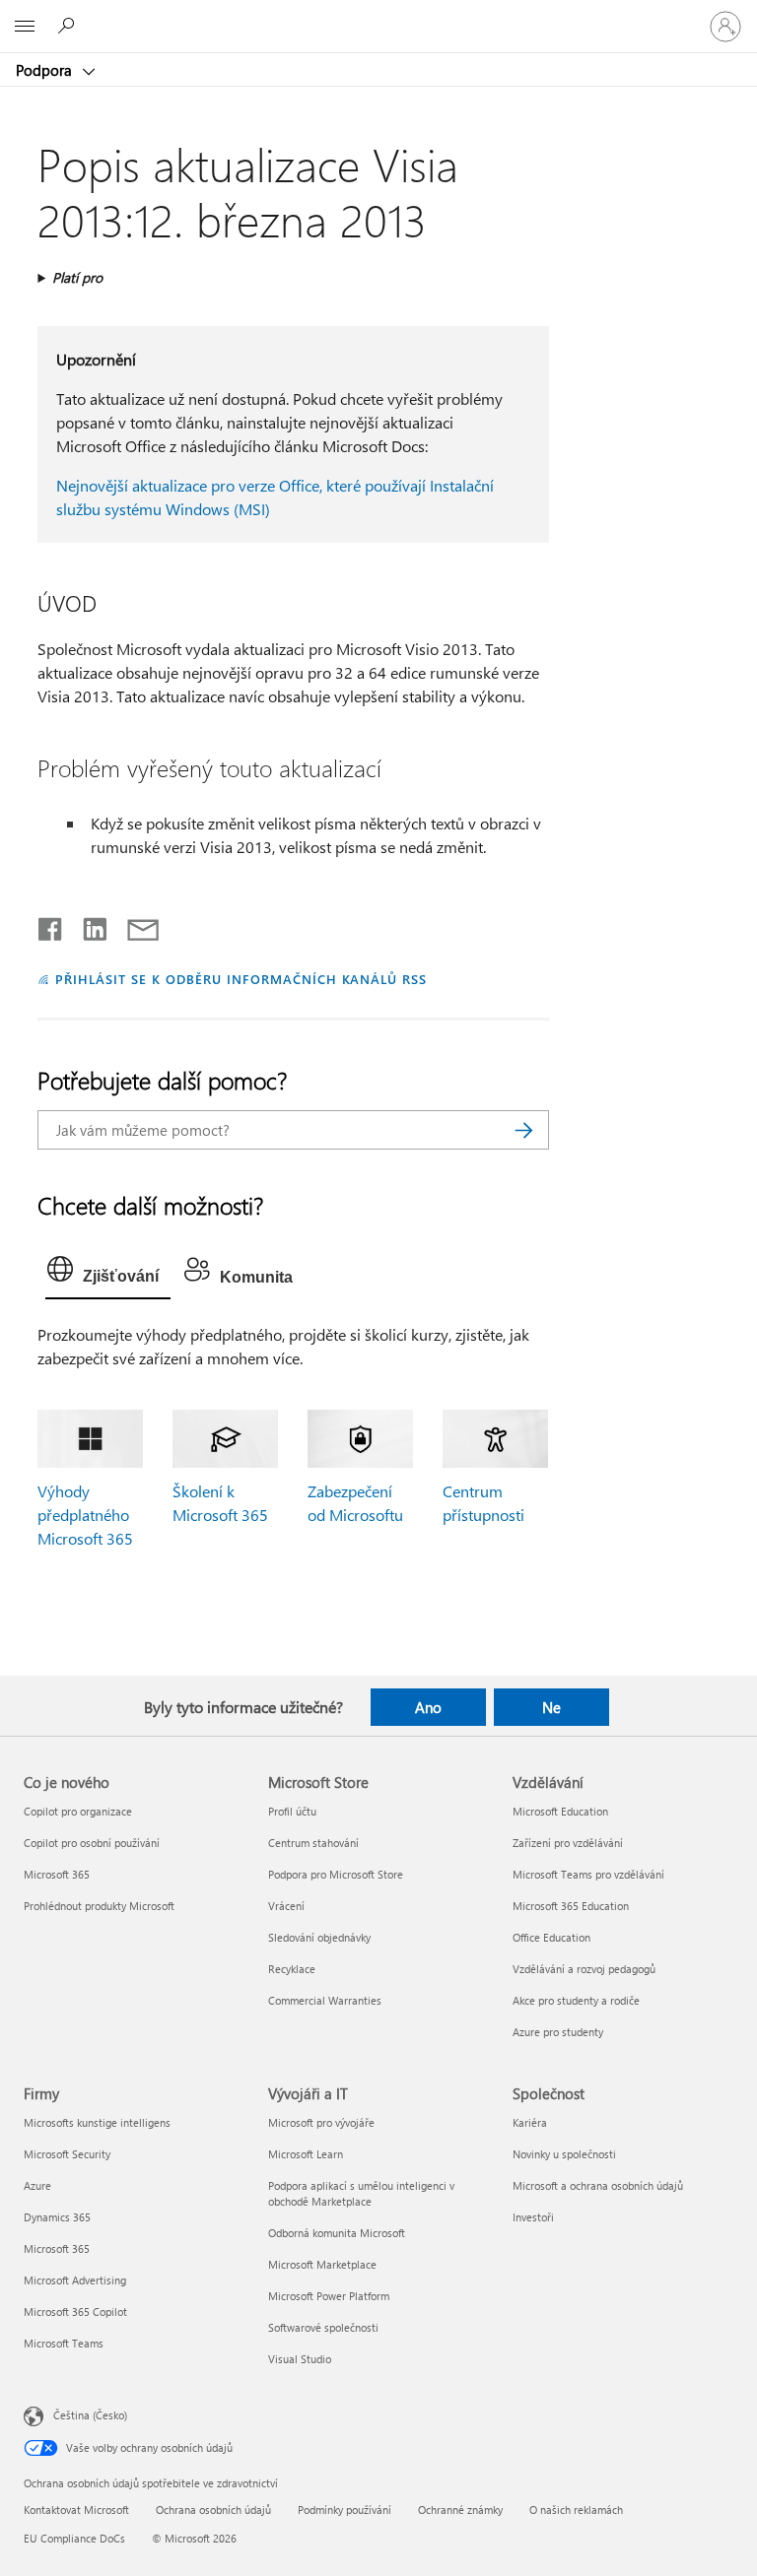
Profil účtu (292, 1811)
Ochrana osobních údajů (213, 2510)
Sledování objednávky (319, 1937)
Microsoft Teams (64, 2343)
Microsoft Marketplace (322, 2264)
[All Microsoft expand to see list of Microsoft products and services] (25, 27)
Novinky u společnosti (564, 2154)
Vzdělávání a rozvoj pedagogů (584, 1969)
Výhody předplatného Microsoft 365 (85, 1515)
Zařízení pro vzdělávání (568, 1843)
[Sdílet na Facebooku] (51, 925)
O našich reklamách (576, 2510)
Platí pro (77, 277)
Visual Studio (300, 2359)
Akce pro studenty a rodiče (576, 2000)
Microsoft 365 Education (571, 1906)
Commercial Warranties (325, 2000)
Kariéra (530, 2122)
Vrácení (286, 1906)
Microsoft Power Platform (329, 2296)
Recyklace (292, 1969)
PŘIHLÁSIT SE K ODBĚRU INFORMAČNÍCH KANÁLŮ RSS (241, 979)
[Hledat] (524, 1130)
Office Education (551, 1937)
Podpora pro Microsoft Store (336, 1874)
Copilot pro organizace (78, 1811)
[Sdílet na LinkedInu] (87, 925)
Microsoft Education (560, 1811)
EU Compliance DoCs (74, 2538)
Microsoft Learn (306, 2154)
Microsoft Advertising (75, 2280)
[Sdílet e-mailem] (134, 925)
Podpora (46, 70)
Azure (37, 2185)
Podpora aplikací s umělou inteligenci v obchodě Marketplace (361, 2193)
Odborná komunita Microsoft (337, 2233)
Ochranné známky (460, 2510)
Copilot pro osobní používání (92, 1843)
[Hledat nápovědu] (69, 26)
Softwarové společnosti (323, 2327)
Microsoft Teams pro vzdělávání (588, 1874)
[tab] (108, 1274)
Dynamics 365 (57, 2217)
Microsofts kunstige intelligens (97, 2122)
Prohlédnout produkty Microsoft (99, 1906)
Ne (551, 1707)
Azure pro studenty (558, 2032)
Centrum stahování (313, 1843)
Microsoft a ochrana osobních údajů (598, 2185)
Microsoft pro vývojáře (321, 2122)
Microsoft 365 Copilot (75, 2312)
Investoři (533, 2217)
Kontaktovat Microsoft (76, 2510)
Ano (428, 1707)
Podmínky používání (344, 2510)
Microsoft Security (67, 2154)
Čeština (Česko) (90, 2415)
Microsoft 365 (57, 1874)
